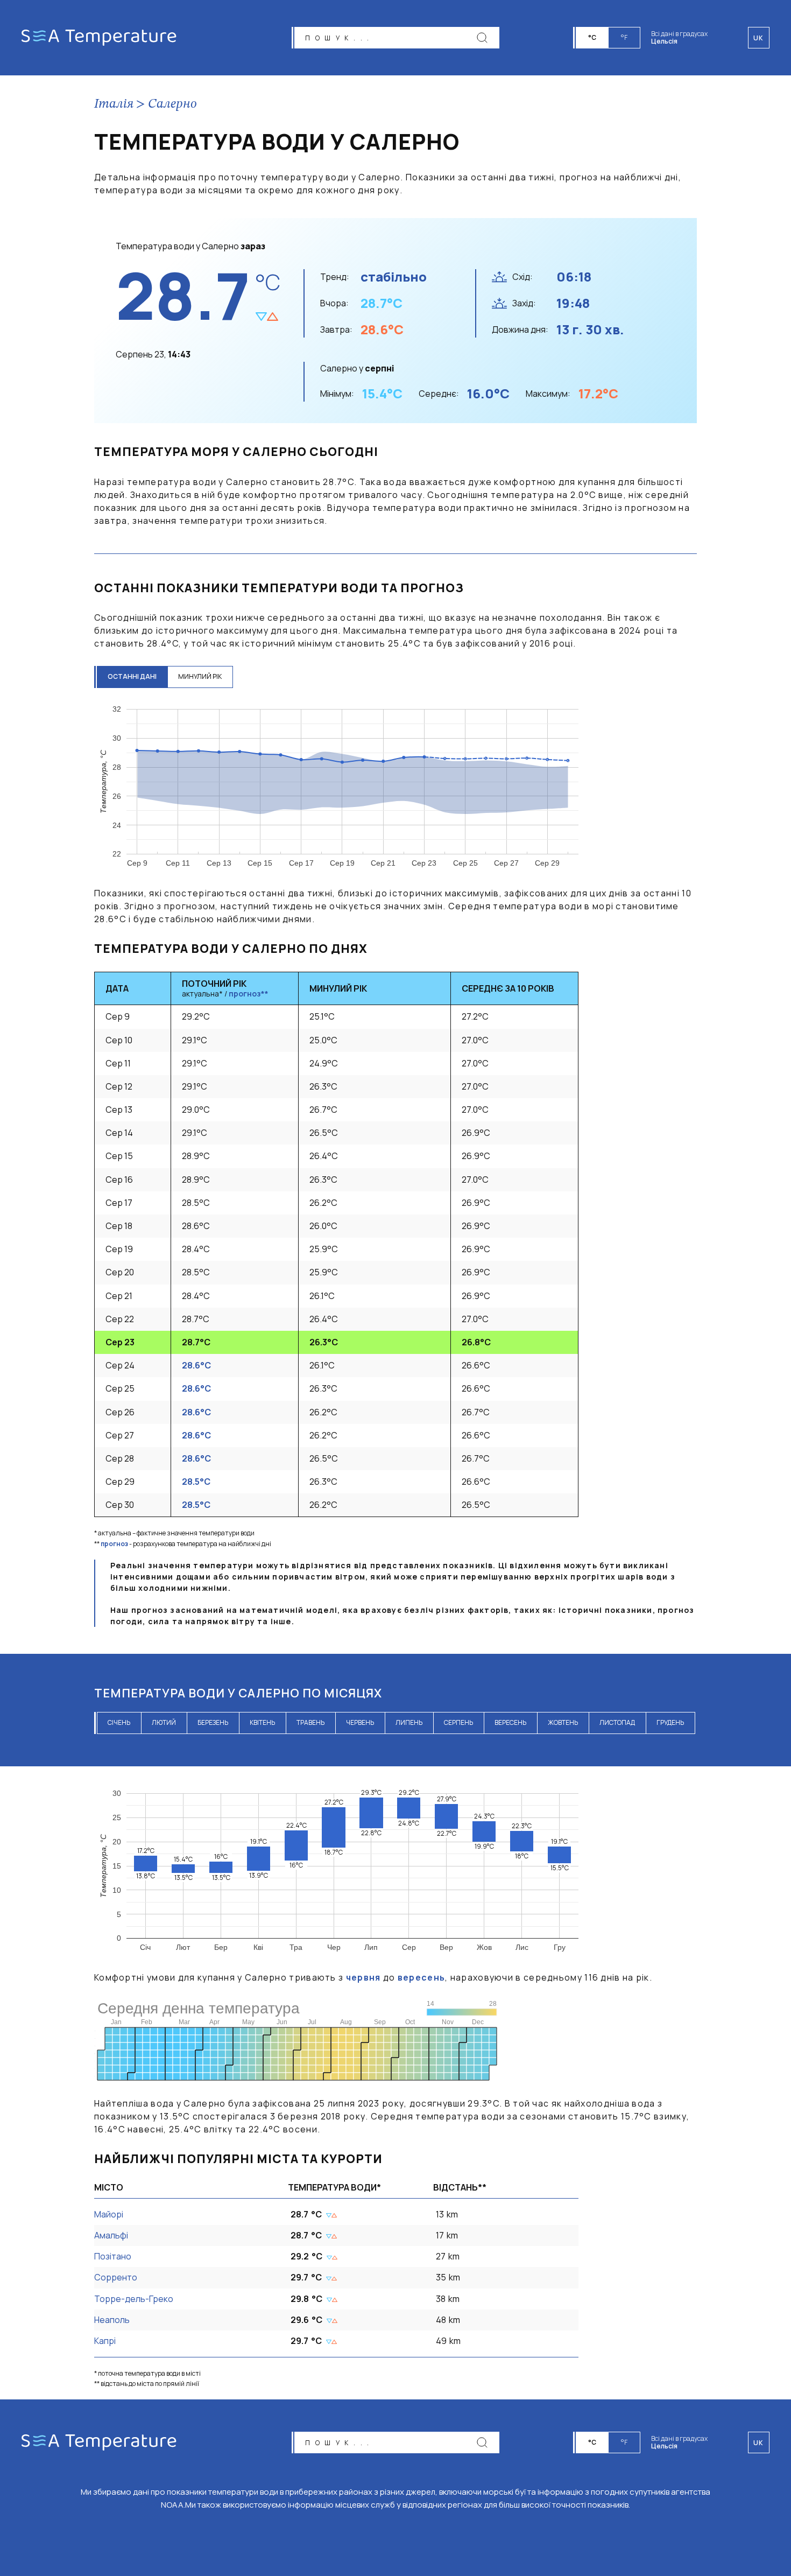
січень (119, 1722)
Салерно (172, 104)
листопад (617, 1722)
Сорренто (116, 2277)
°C (592, 37)
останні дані (132, 676)
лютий (164, 1722)
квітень (262, 1722)
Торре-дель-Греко (134, 2299)
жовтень (563, 1722)
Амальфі (111, 2235)
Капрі (105, 2341)
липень (409, 1722)
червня (363, 1977)
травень (310, 1722)
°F (624, 37)
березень (213, 1722)
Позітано (113, 2256)
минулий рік (200, 676)
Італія (114, 104)
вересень (510, 1722)
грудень (670, 1722)
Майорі (109, 2214)
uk (759, 2443)
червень (360, 1722)
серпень (458, 1722)
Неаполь (112, 2320)
